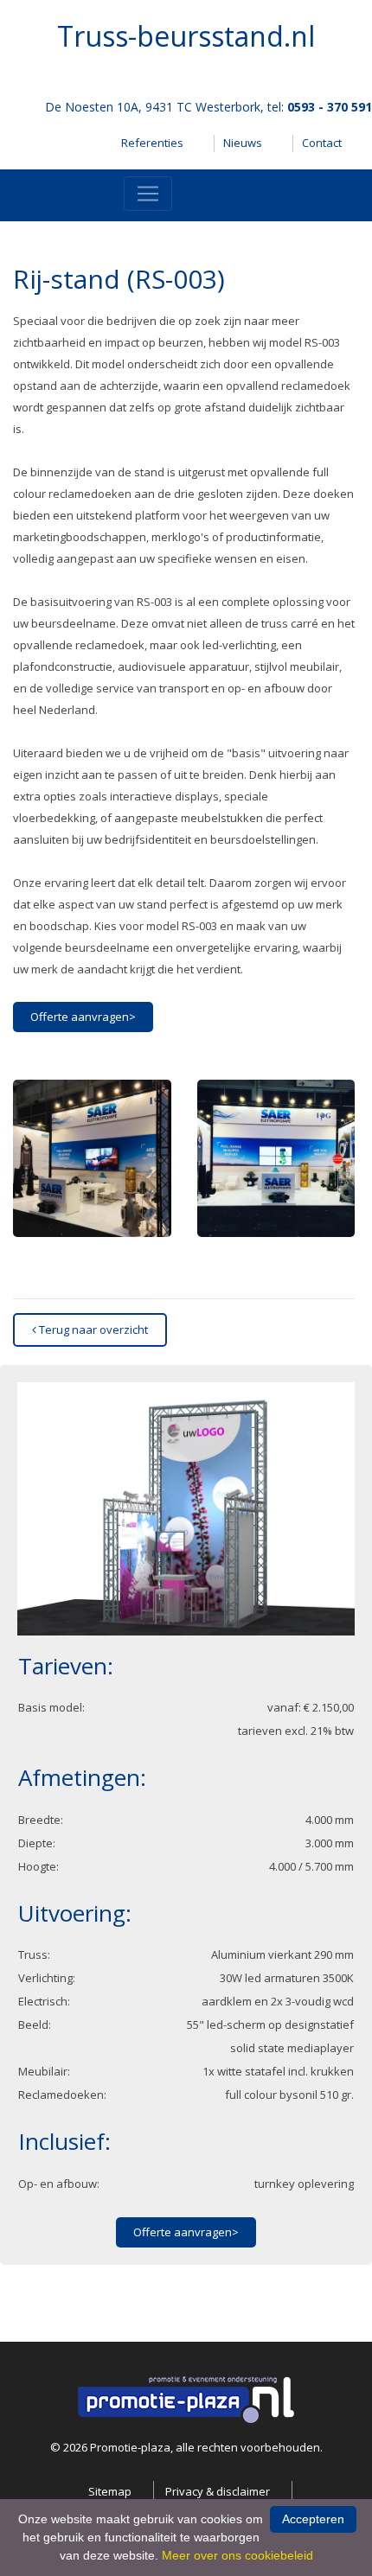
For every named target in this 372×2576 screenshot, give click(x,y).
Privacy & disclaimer (218, 2491)
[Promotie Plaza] (186, 2399)
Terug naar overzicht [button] (92, 1329)
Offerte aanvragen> (83, 1017)
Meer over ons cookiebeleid (237, 2555)
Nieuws (243, 143)
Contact (322, 143)
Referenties (152, 143)
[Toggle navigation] (148, 194)
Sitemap (110, 2491)
